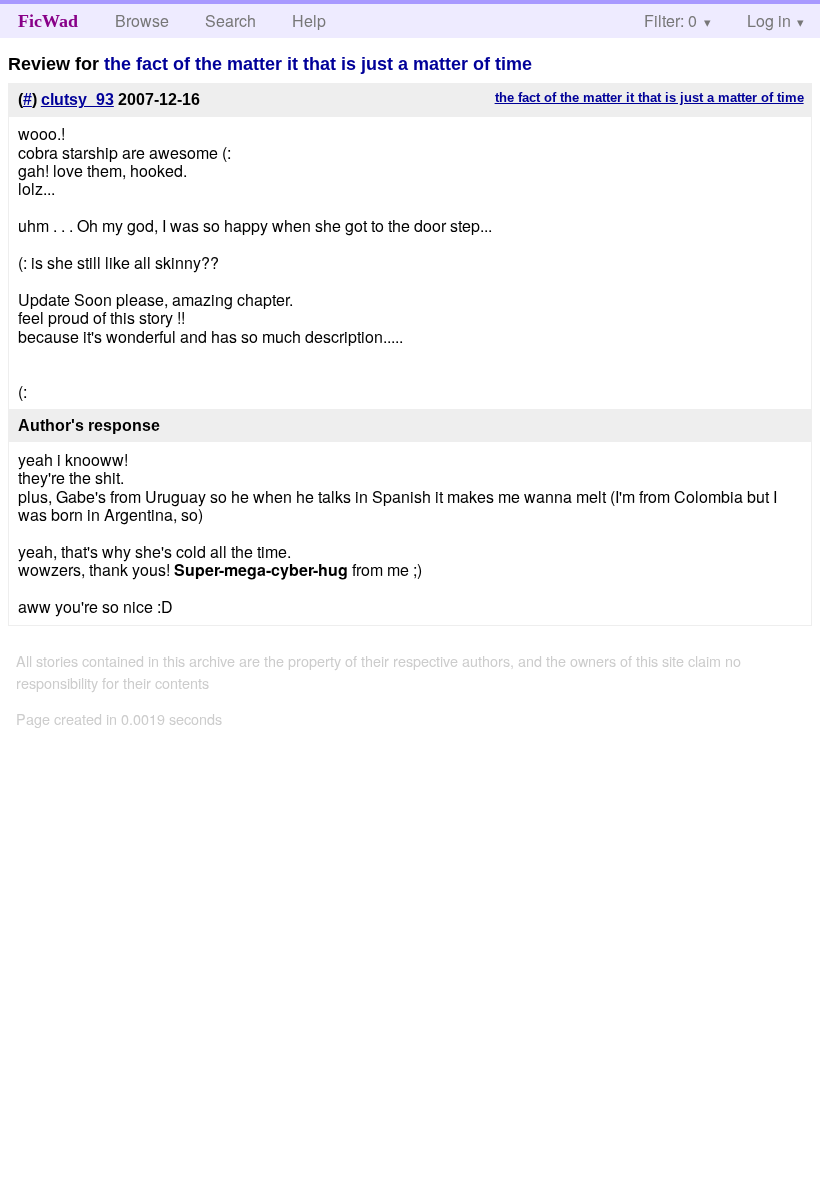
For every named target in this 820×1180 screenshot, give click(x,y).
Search (230, 20)
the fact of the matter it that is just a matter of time (318, 64)
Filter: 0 (670, 20)
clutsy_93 (77, 99)
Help (309, 20)
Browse (142, 20)
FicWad (48, 21)
